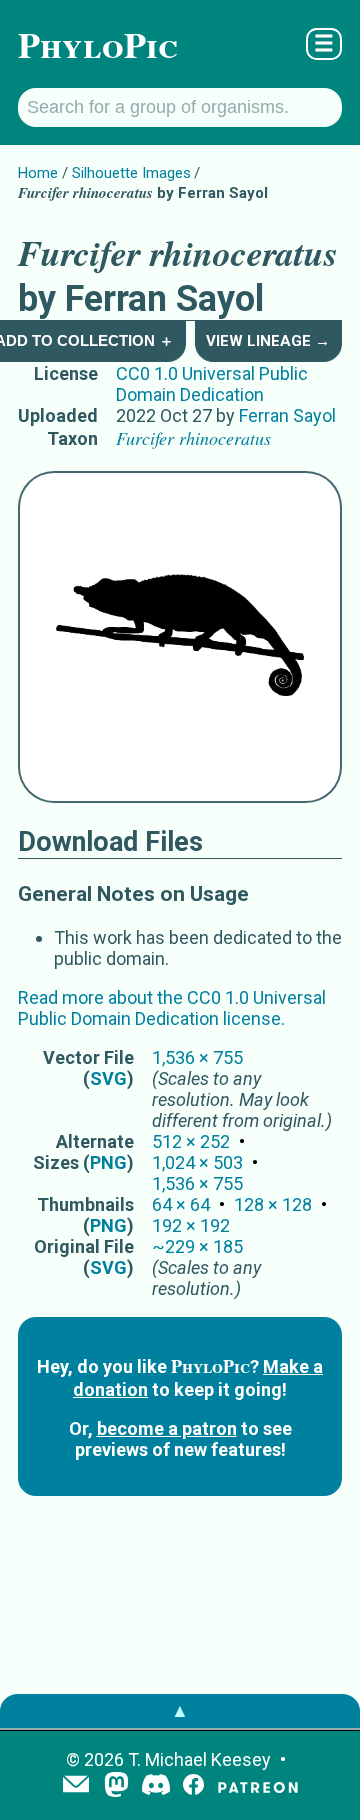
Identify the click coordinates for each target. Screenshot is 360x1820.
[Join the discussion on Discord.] (156, 1786)
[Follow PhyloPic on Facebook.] (193, 1786)
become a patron (167, 1428)
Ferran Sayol (287, 415)
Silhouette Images (131, 173)
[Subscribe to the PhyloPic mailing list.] (76, 1786)
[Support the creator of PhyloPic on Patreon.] (258, 1786)
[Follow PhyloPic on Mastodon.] (116, 1786)
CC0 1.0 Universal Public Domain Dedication (212, 384)
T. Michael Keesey (199, 1759)
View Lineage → (268, 341)
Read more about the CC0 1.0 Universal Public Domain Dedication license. (172, 1008)
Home (38, 173)
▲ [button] (180, 1710)
